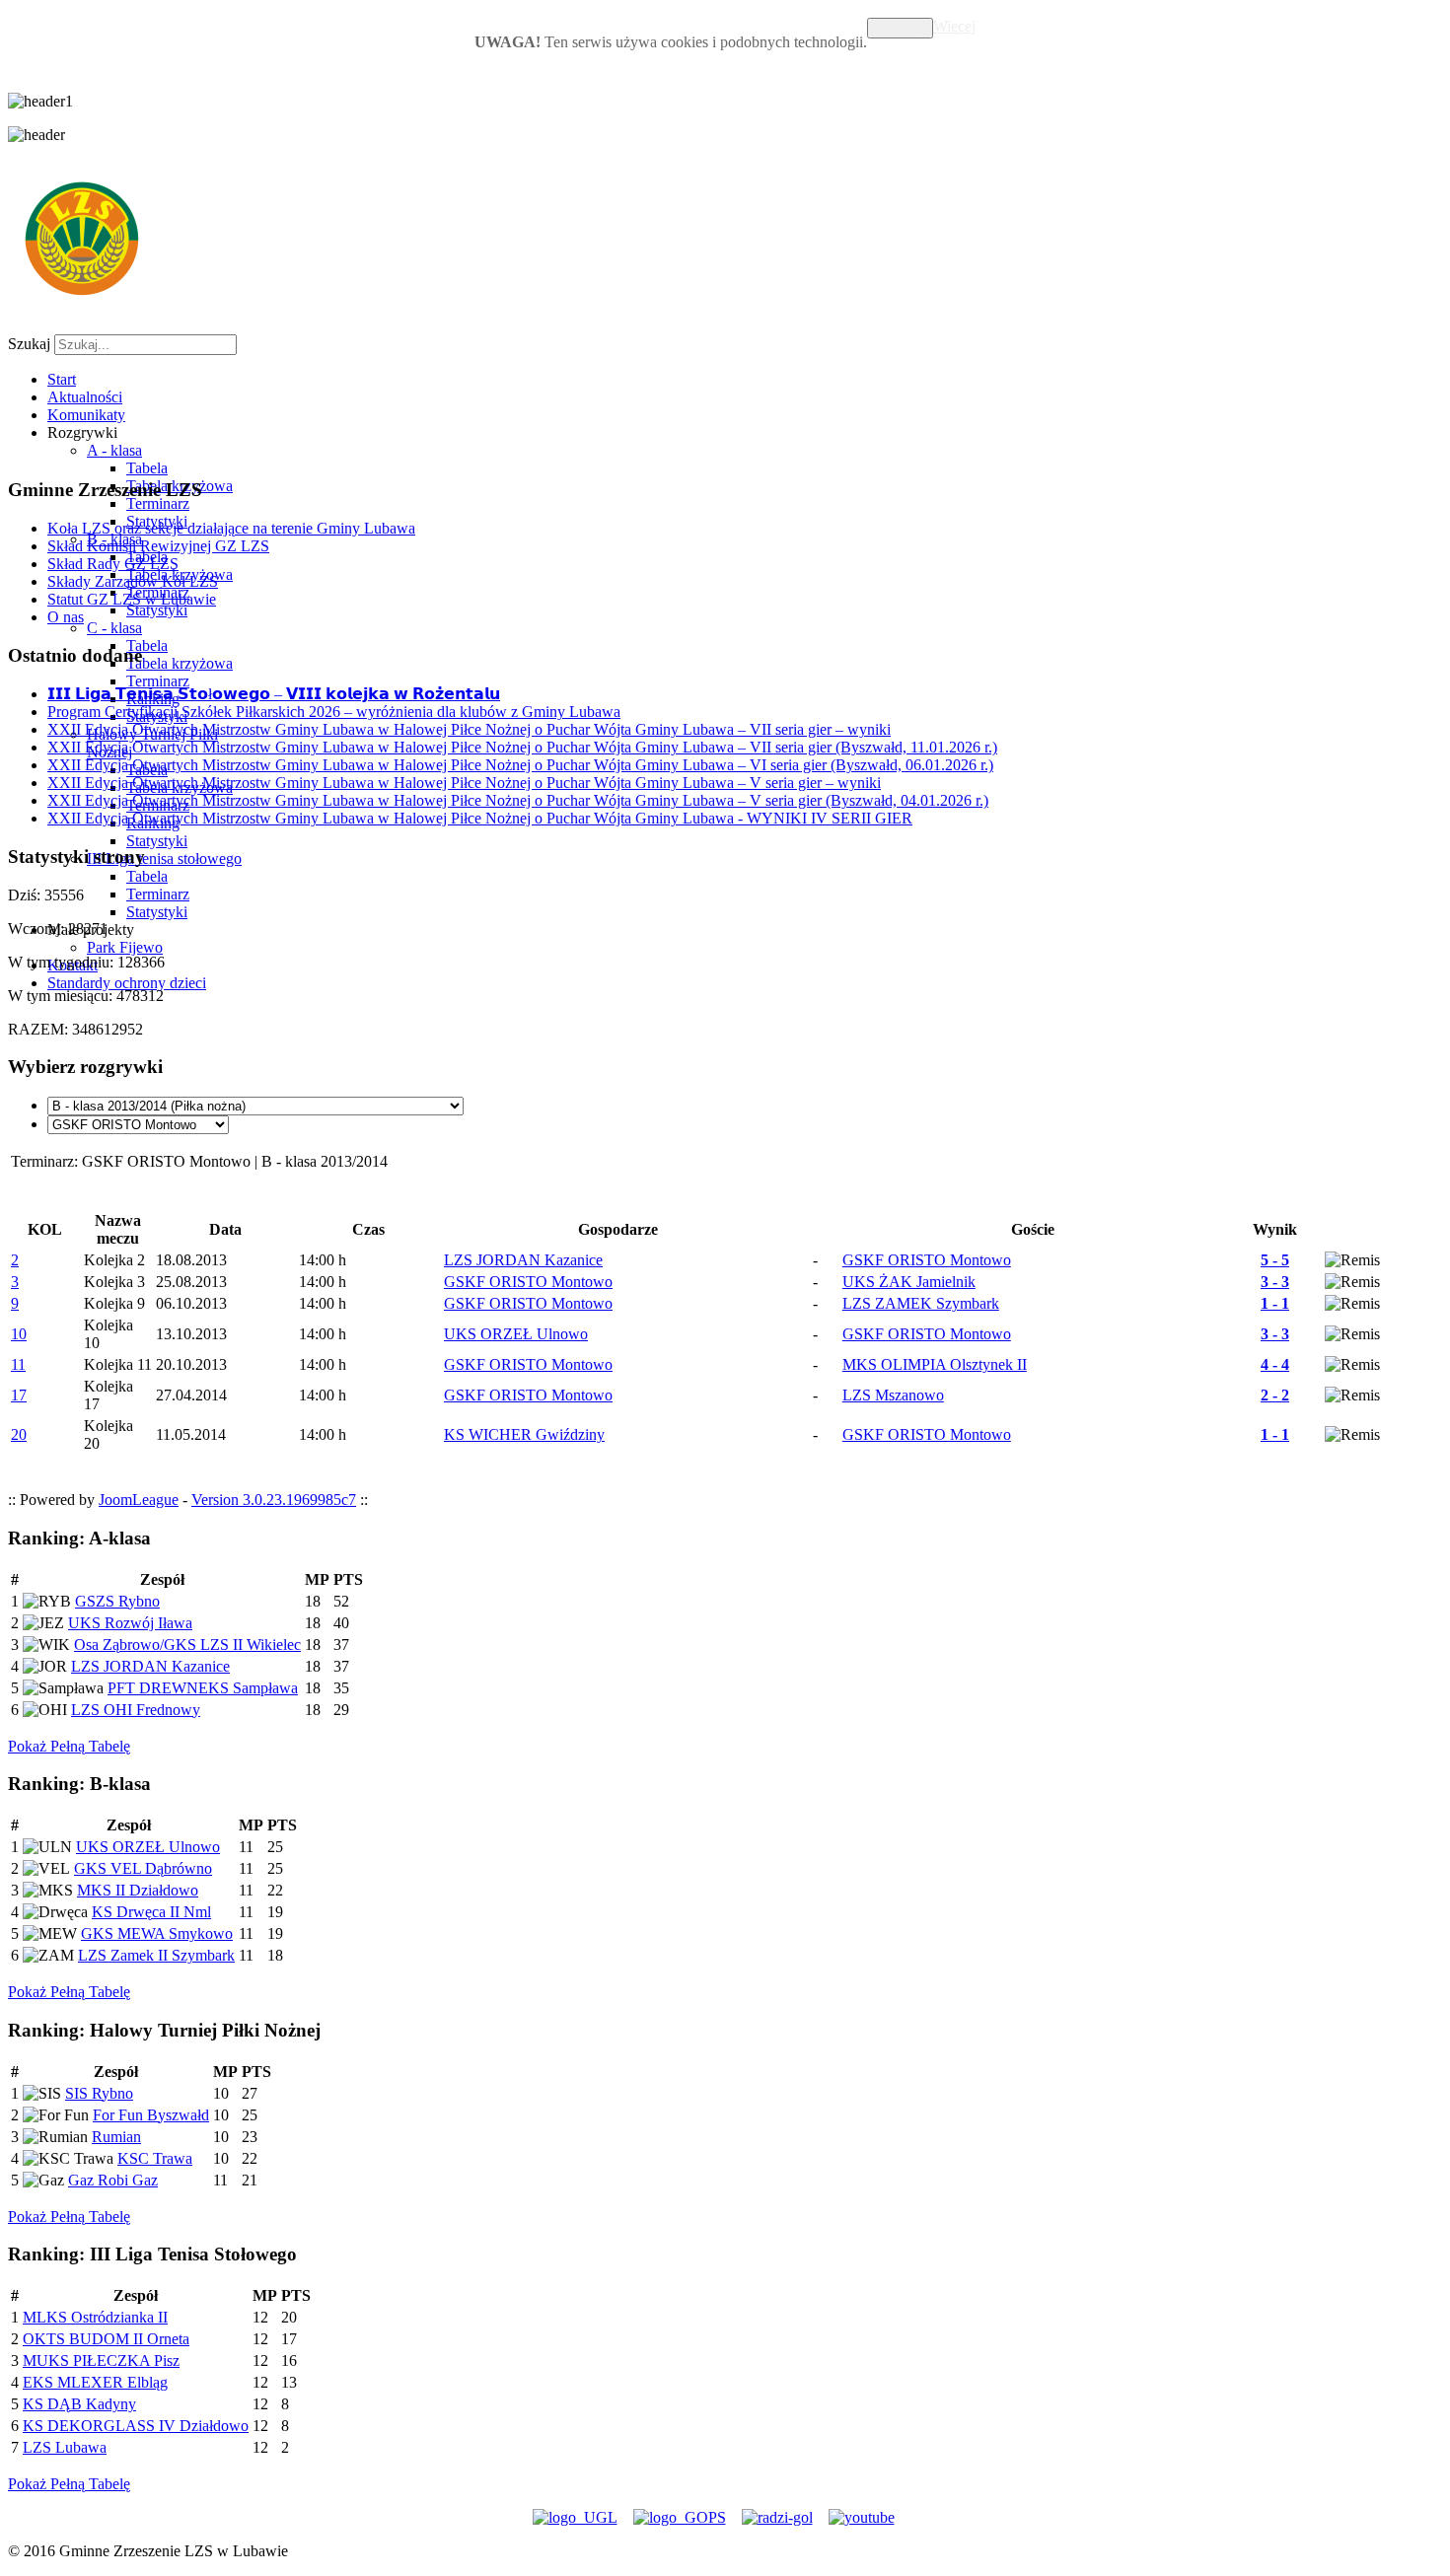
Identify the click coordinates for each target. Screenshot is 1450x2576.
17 (19, 1395)
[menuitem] (62, 379)
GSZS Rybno (117, 1601)
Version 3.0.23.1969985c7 (274, 1500)
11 (18, 1364)
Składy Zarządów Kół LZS (133, 581)
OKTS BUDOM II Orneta (106, 2339)
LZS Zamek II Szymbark (156, 1955)
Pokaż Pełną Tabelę (69, 1746)
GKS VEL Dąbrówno (143, 1868)
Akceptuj (900, 28)
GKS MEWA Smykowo (157, 1933)
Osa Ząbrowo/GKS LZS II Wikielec (187, 1645)
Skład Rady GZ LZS (113, 564)
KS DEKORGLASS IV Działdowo (136, 2426)
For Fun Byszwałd (151, 2115)
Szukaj (29, 344)
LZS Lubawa (65, 2447)
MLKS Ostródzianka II (95, 2317)
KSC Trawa (155, 2158)
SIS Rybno (99, 2093)
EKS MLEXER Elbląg (95, 2382)
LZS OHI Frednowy (136, 1710)
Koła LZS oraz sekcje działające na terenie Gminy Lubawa (231, 528)
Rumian (116, 2137)
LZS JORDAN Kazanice (150, 1666)
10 (19, 1334)
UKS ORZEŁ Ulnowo (148, 1847)
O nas (66, 617)
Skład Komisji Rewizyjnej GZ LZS (158, 546)
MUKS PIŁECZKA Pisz (101, 2361)
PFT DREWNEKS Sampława (203, 1688)
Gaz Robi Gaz (113, 2180)
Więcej (954, 26)
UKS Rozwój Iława (130, 1623)
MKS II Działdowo (138, 1890)
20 (19, 1434)
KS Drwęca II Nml (151, 1912)
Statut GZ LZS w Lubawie (132, 599)
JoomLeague (139, 1500)
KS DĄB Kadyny (79, 2404)
